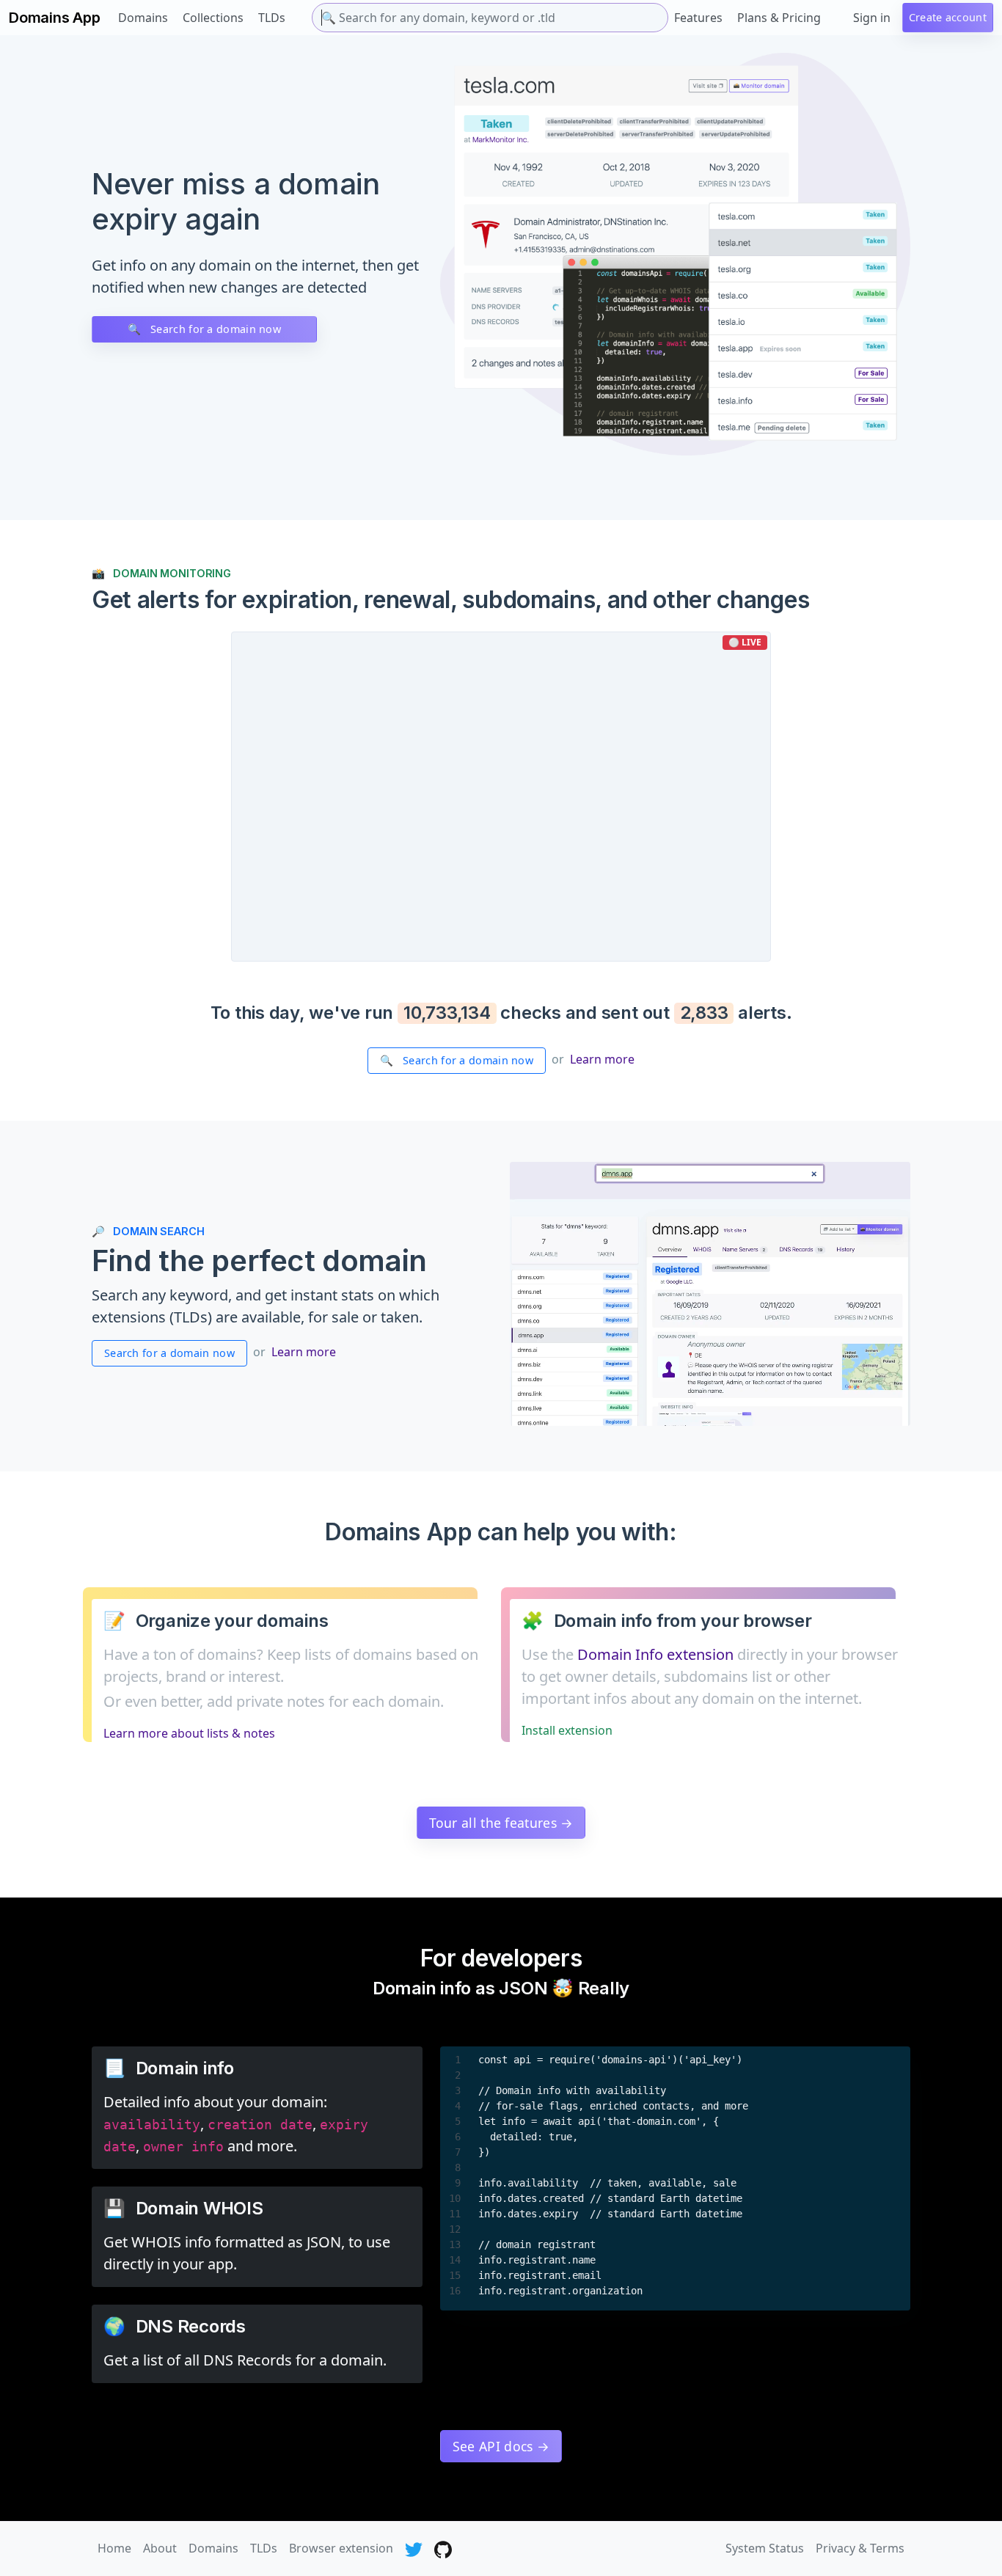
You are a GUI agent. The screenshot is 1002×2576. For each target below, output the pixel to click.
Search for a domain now (169, 1353)
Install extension (567, 1730)
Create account (948, 17)
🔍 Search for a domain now (204, 329)
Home (114, 2548)
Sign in (872, 18)
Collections (213, 18)
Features (698, 18)
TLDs (272, 18)
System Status (765, 2548)
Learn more (602, 1059)
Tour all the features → (501, 1823)
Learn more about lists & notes (189, 1733)
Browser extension (341, 2548)
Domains (143, 18)
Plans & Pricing (779, 18)
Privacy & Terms (860, 2548)
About (160, 2548)
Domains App (55, 18)
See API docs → (501, 2446)
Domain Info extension (655, 1654)
